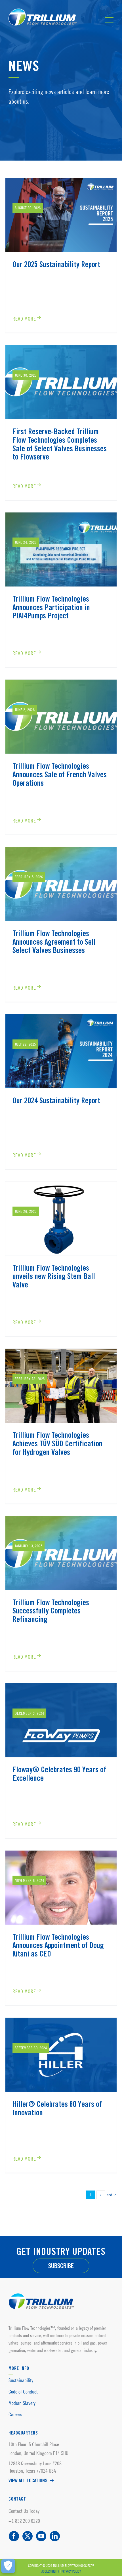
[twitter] (28, 2536)
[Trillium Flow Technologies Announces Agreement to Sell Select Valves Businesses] (61, 884)
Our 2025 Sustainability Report (56, 265)
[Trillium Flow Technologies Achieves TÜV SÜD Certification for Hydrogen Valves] (61, 1386)
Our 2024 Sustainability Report (56, 1101)
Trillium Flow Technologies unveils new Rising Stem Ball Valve (54, 1277)
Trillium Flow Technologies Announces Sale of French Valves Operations (60, 775)
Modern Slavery (22, 2403)
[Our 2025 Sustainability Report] (61, 215)
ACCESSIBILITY (50, 2571)
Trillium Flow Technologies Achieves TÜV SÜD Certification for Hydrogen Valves (57, 1444)
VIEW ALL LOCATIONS (28, 2481)
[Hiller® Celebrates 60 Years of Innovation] (61, 2055)
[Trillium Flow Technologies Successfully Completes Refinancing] (61, 1553)
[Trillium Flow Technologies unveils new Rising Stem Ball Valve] (61, 1219)
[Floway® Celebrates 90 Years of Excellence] (61, 1720)
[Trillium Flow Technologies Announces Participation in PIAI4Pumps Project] (61, 549)
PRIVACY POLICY (71, 2571)
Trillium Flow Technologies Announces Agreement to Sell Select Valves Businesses (54, 942)
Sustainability (21, 2380)
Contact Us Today (24, 2511)
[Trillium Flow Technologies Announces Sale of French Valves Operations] (61, 717)
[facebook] (14, 2536)
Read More (24, 319)
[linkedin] (55, 2536)
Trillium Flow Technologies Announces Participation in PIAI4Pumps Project (51, 608)
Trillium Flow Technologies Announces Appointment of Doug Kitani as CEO (58, 1946)
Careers (15, 2414)
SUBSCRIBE (61, 2266)
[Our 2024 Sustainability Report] (61, 1051)
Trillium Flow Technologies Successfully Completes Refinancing (51, 1611)
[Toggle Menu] (109, 20)
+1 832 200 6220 (24, 2521)
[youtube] (41, 2536)
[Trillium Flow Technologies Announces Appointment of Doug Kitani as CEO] (61, 1888)
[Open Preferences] (8, 2566)
